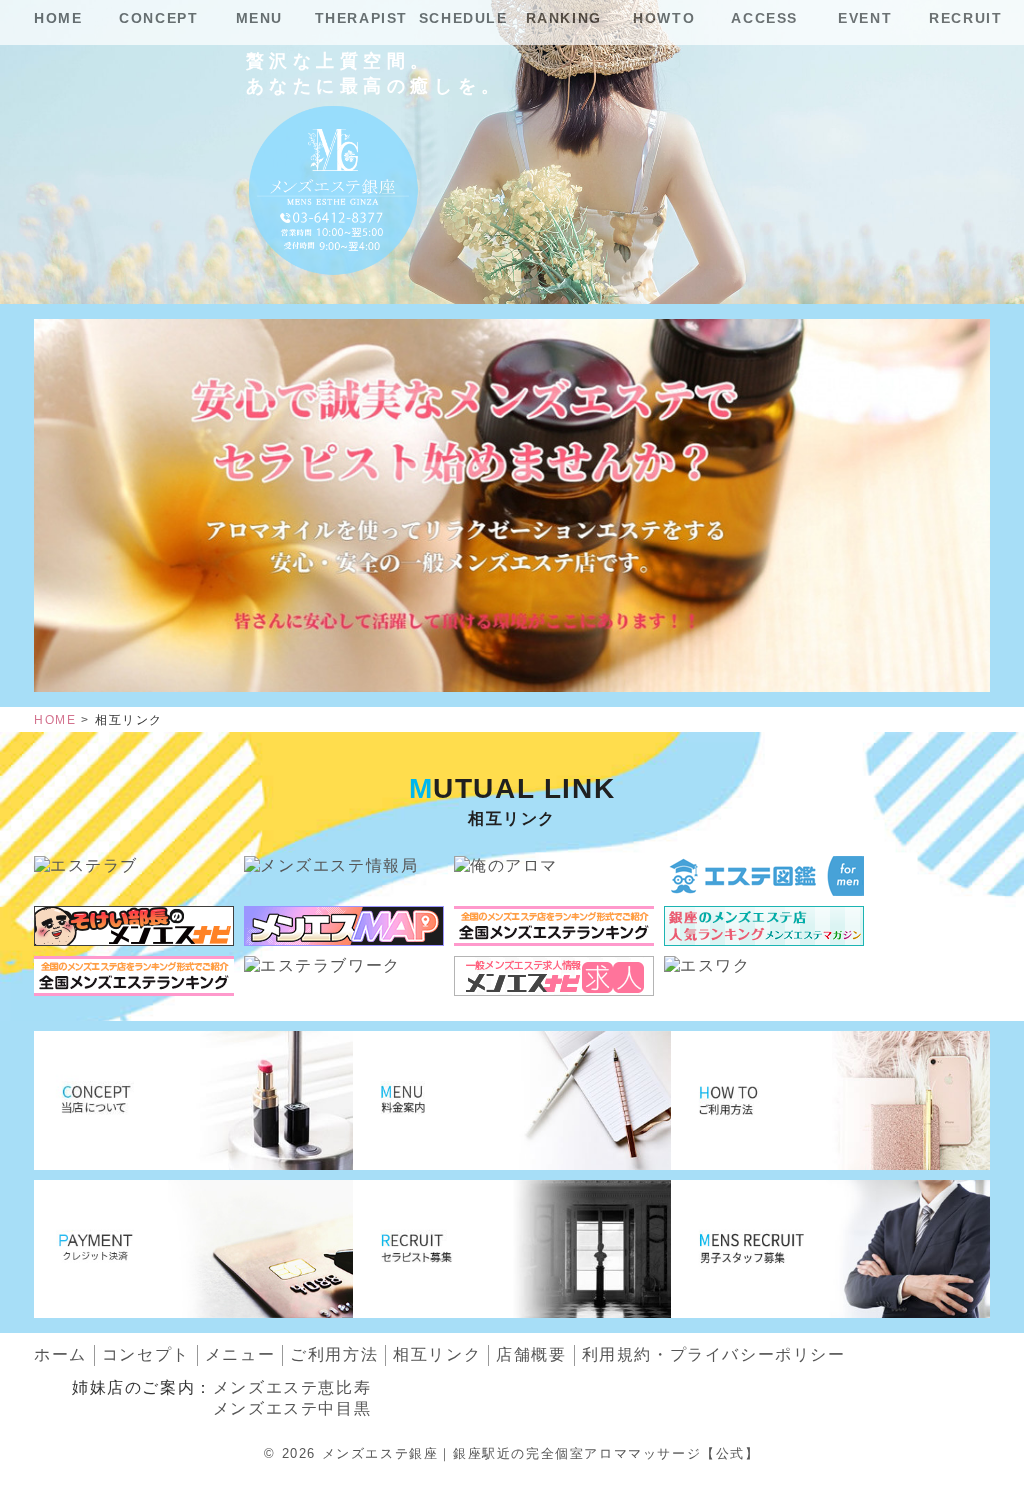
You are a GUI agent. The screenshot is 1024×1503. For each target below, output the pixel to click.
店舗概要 (531, 1354)
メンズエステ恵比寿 (292, 1387)
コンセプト (146, 1354)
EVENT (865, 18)
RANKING (564, 18)
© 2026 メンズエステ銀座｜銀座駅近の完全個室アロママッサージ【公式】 (511, 1453)
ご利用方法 (334, 1354)
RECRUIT (965, 18)
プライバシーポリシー (714, 1354)
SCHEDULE (463, 18)
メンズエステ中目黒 (292, 1408)
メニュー (240, 1354)
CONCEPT (158, 18)
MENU (259, 18)
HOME (58, 18)
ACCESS (764, 18)
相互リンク (437, 1354)
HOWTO (664, 18)
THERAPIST (361, 18)
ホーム (60, 1354)
